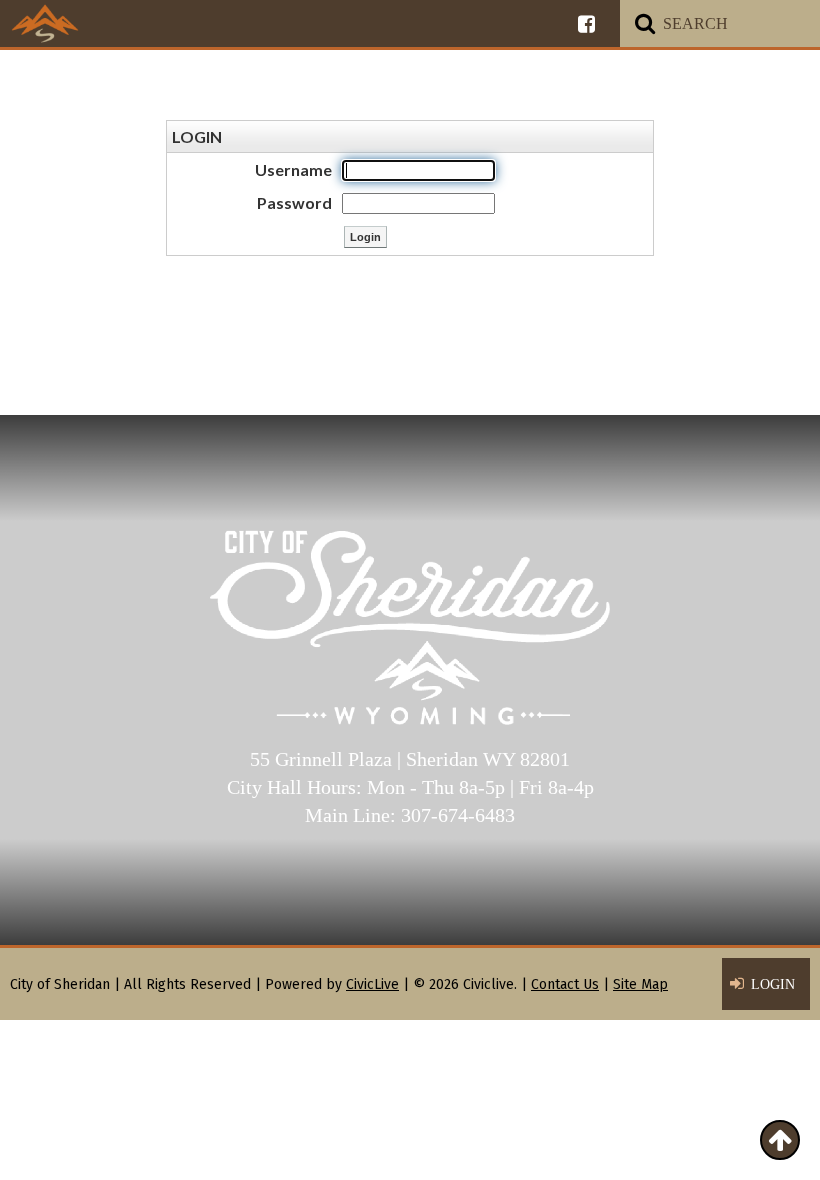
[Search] (645, 23)
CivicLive (372, 984)
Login (773, 984)
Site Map (640, 984)
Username (293, 169)
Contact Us (565, 984)
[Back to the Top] (780, 1140)
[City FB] (586, 23)
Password (294, 202)
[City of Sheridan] (45, 23)
